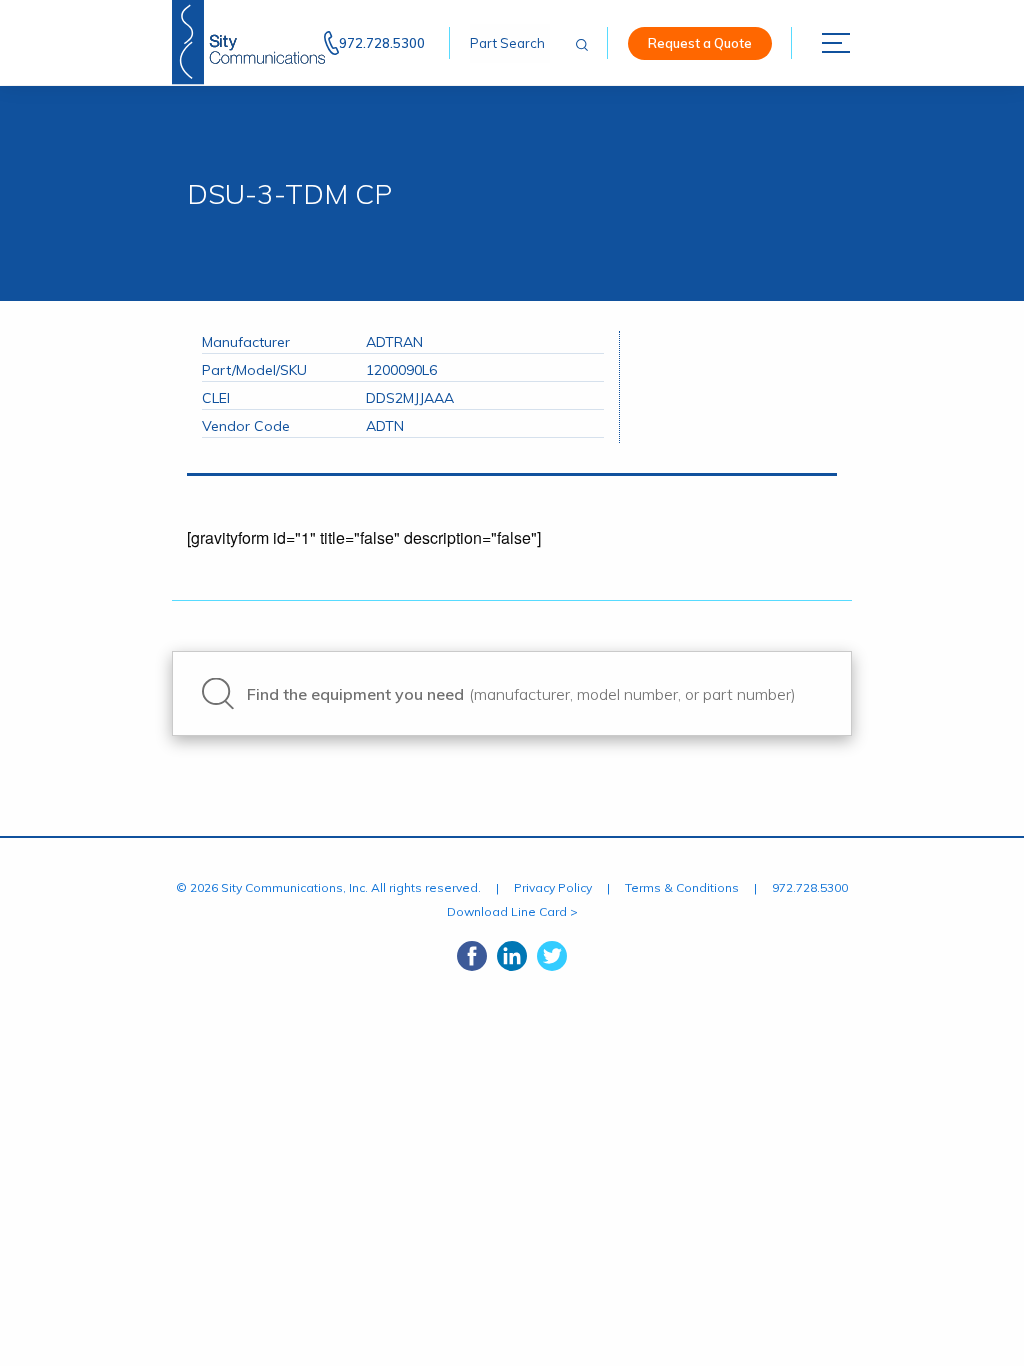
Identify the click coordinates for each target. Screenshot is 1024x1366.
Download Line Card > (512, 911)
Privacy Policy (553, 887)
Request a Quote (700, 43)
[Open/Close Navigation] (837, 43)
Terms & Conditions (682, 887)
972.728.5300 (382, 43)
